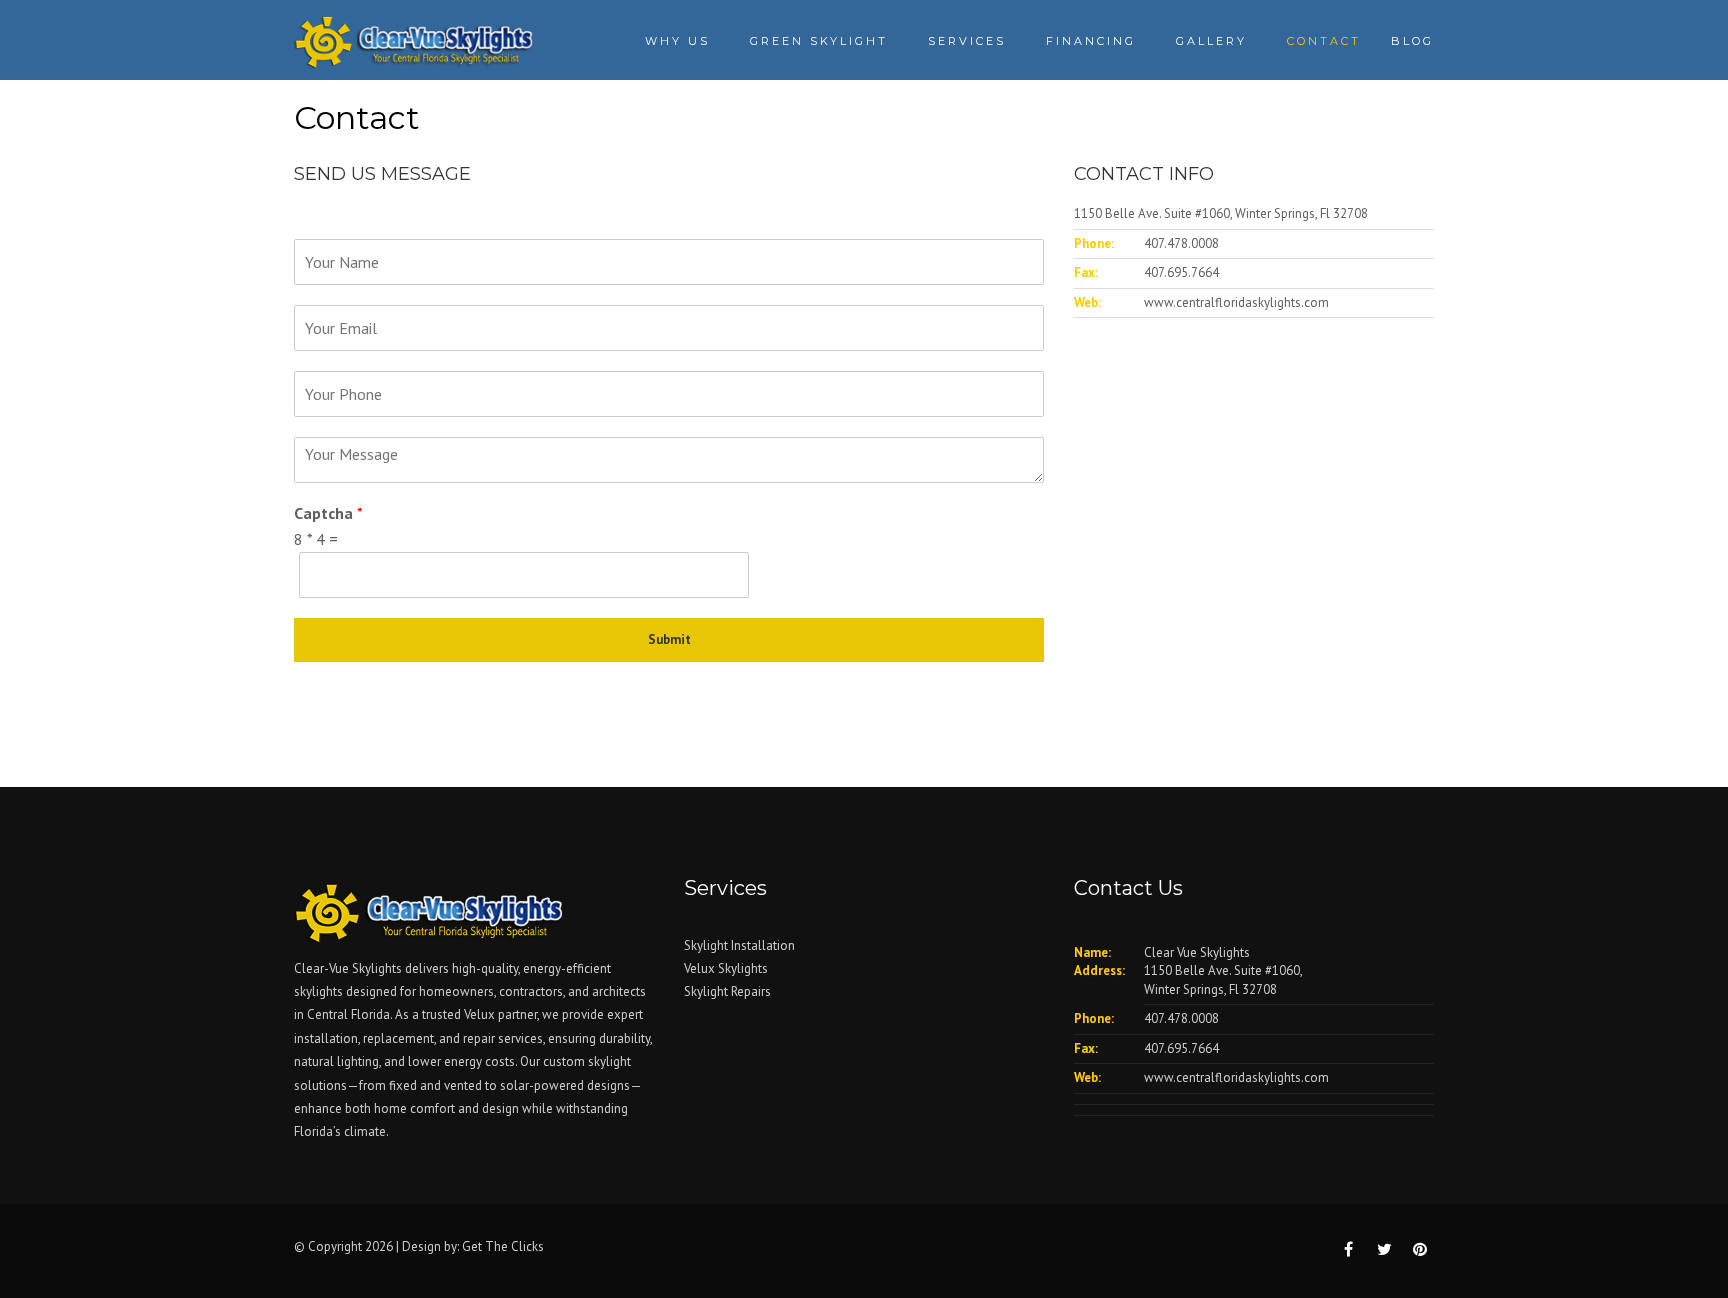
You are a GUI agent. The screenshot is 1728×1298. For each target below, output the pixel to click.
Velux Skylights (726, 968)
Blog (1412, 41)
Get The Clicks (503, 1246)
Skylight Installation (739, 945)
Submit (669, 639)
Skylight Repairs (727, 991)
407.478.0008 (1181, 243)
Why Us (677, 41)
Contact (1324, 41)
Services (967, 41)
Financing (1091, 41)
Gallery (1211, 41)
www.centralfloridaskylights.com (1236, 302)
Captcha (328, 513)
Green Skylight (819, 41)
